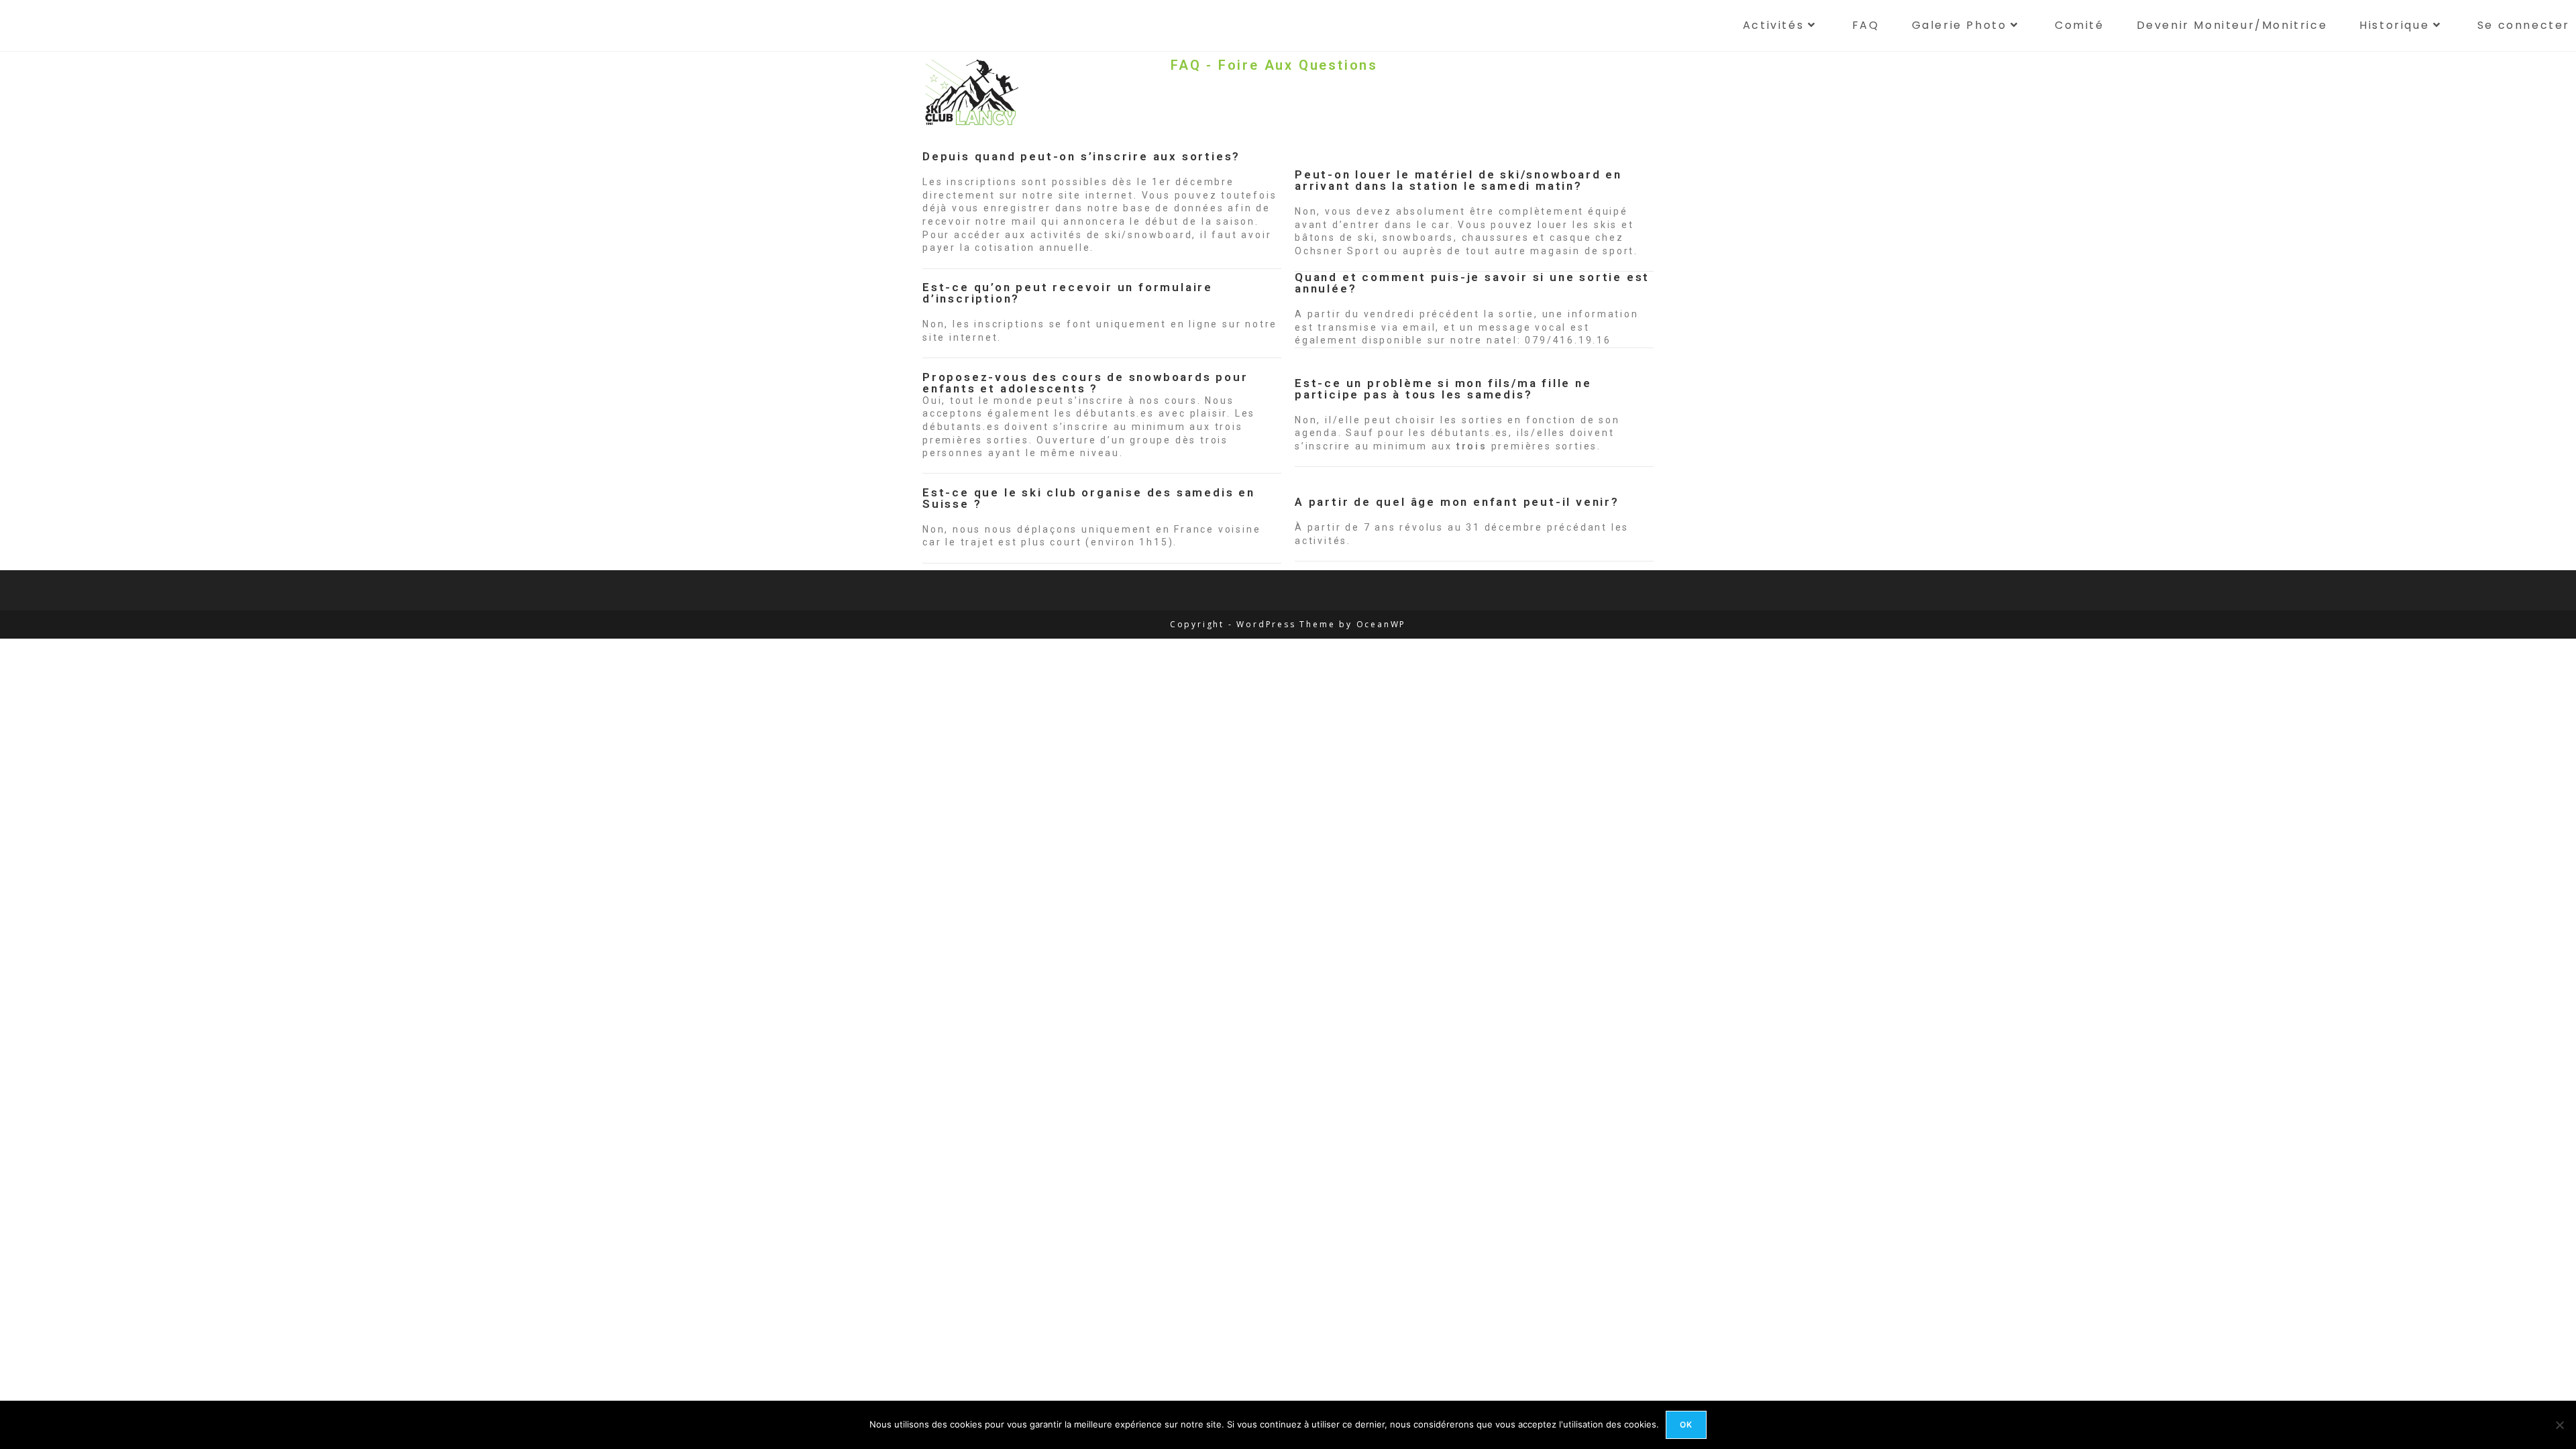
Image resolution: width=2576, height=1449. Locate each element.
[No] (2559, 1425)
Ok (1686, 1425)
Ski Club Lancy (46, 25)
